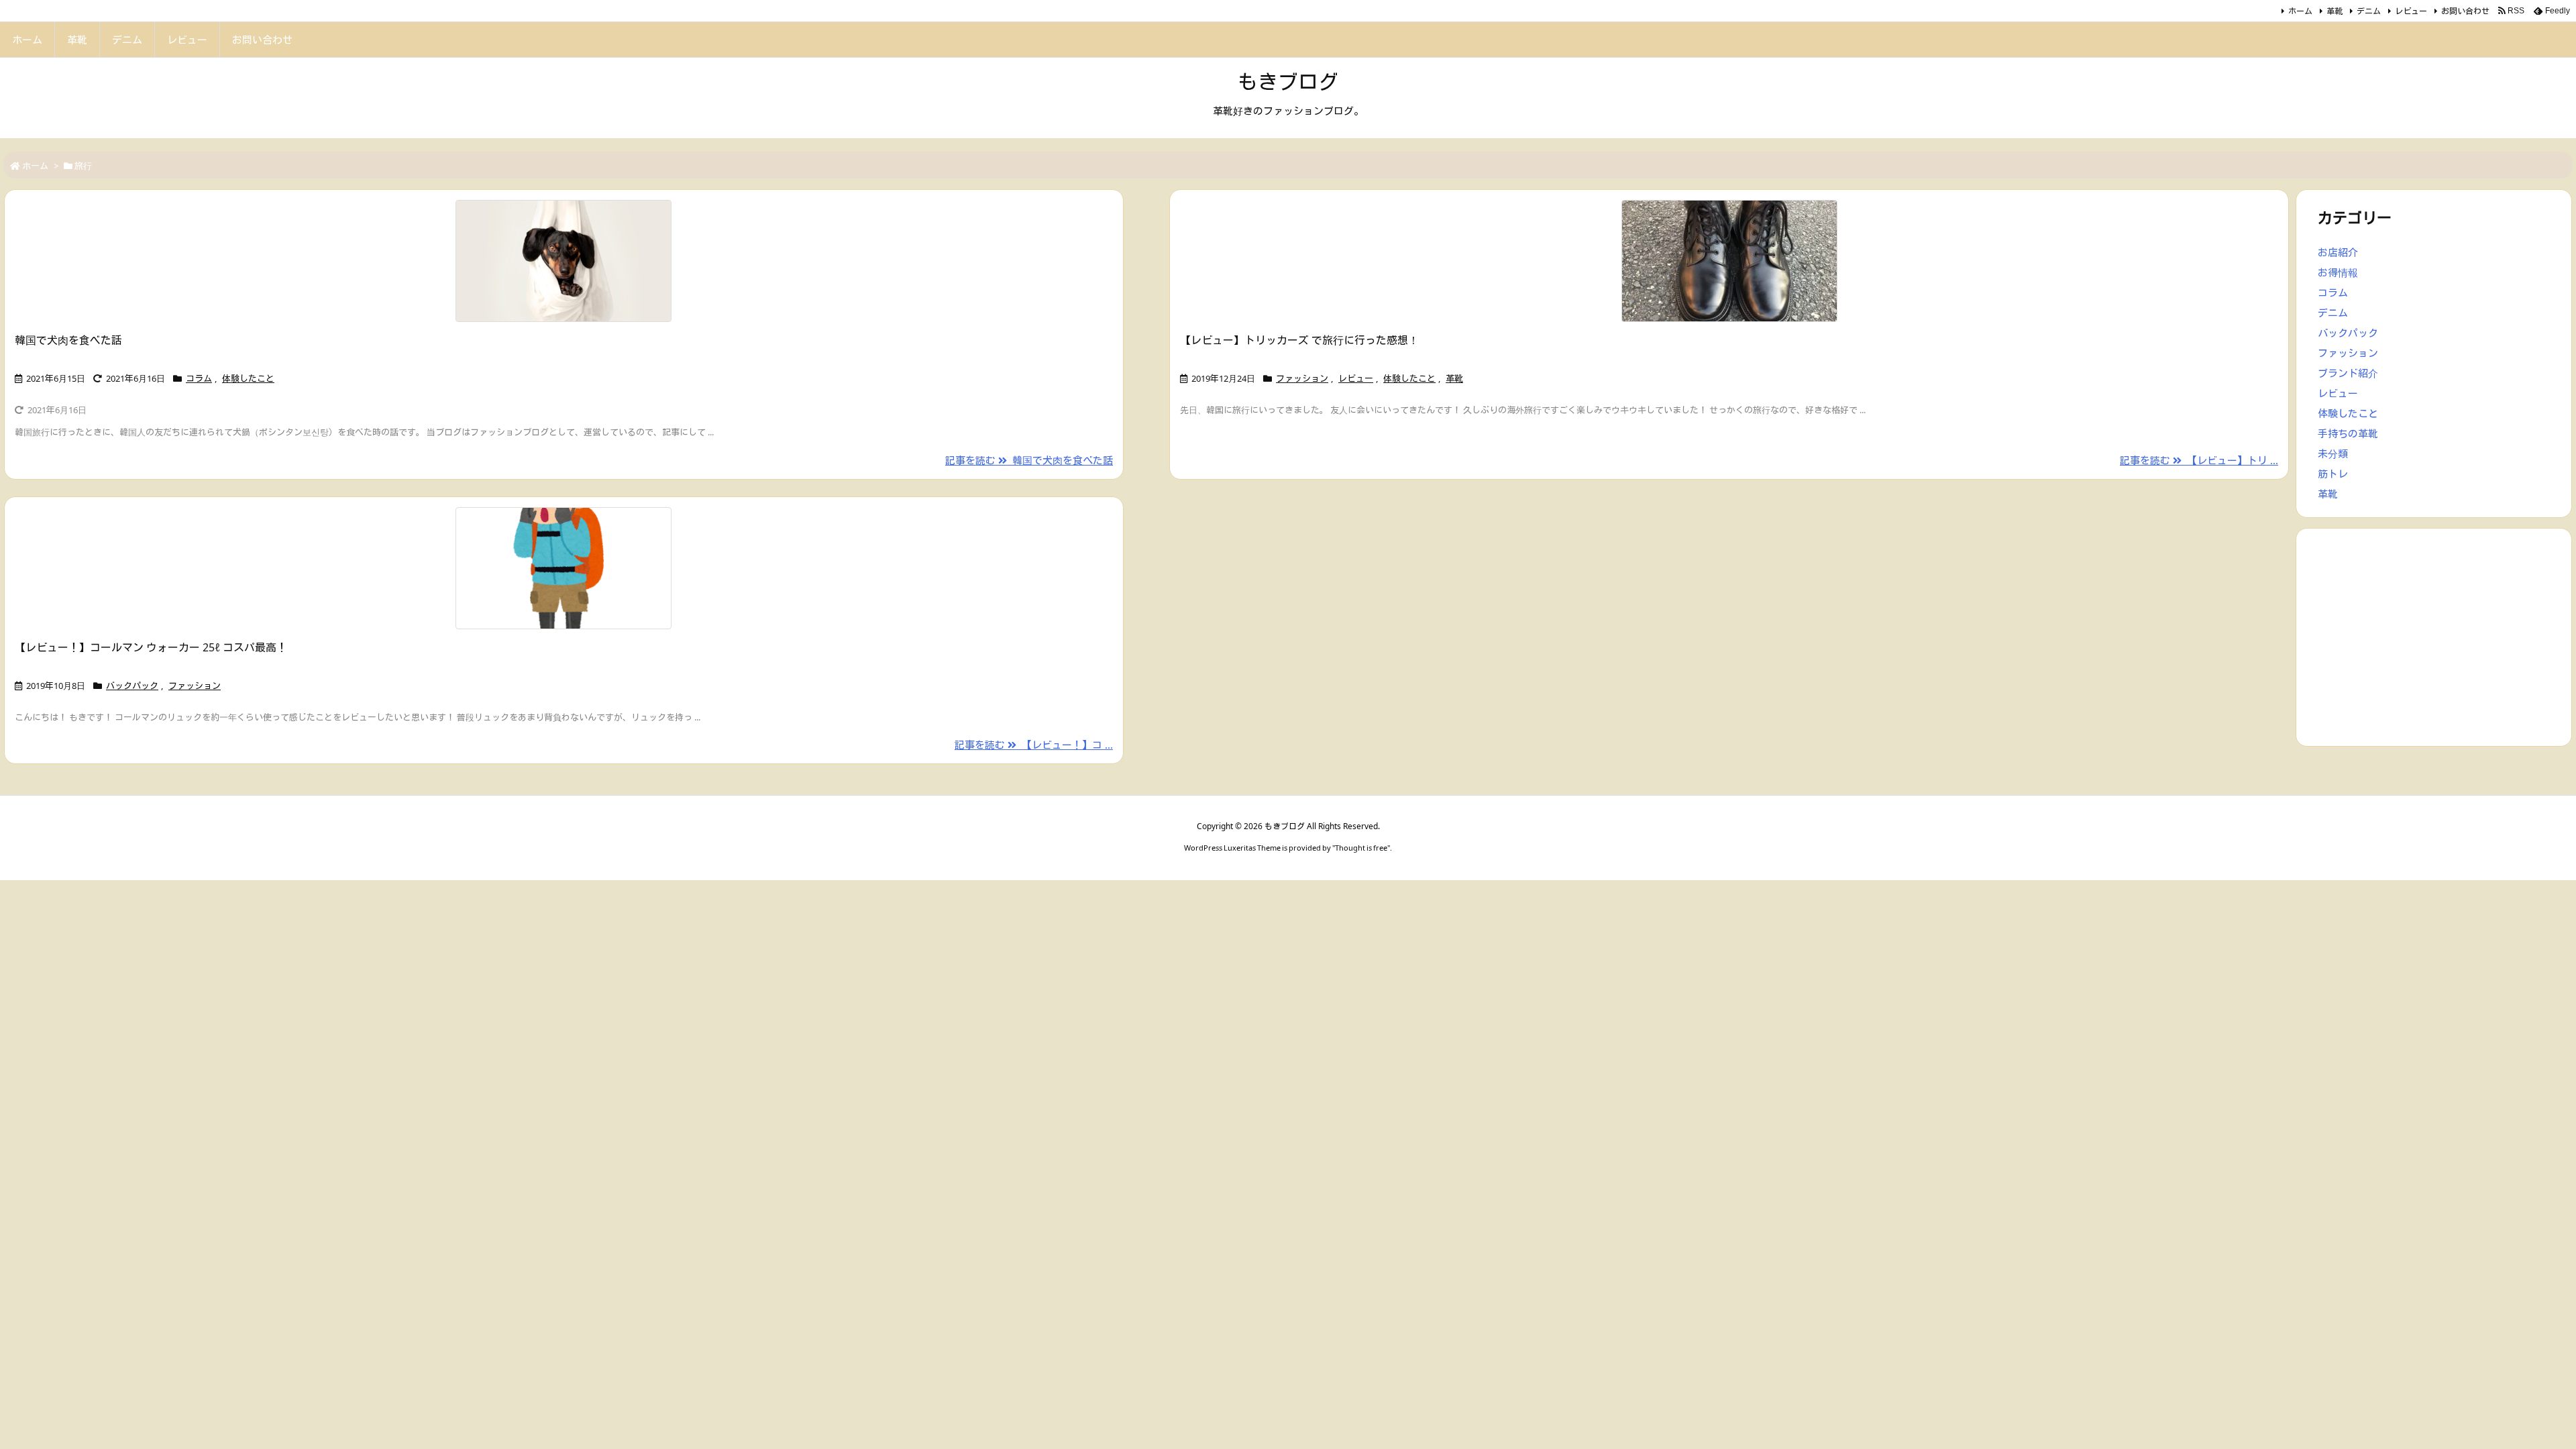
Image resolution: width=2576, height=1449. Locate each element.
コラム (199, 378)
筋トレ (2333, 474)
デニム (2369, 11)
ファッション (1302, 378)
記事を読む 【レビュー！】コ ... (1034, 745)
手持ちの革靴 (2348, 433)
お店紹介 (2338, 252)
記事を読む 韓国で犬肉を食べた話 (1029, 460)
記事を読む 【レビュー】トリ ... (2199, 460)
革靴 (2334, 11)
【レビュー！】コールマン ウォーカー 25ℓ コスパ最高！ (151, 647)
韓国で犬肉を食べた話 (68, 340)
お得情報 (2338, 272)
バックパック (132, 686)
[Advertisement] (2434, 636)
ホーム (2300, 11)
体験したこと (248, 378)
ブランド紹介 (2348, 373)
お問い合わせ (2465, 11)
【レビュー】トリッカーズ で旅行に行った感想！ (1299, 340)
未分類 (2333, 453)
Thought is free (1361, 848)
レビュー (2411, 11)
